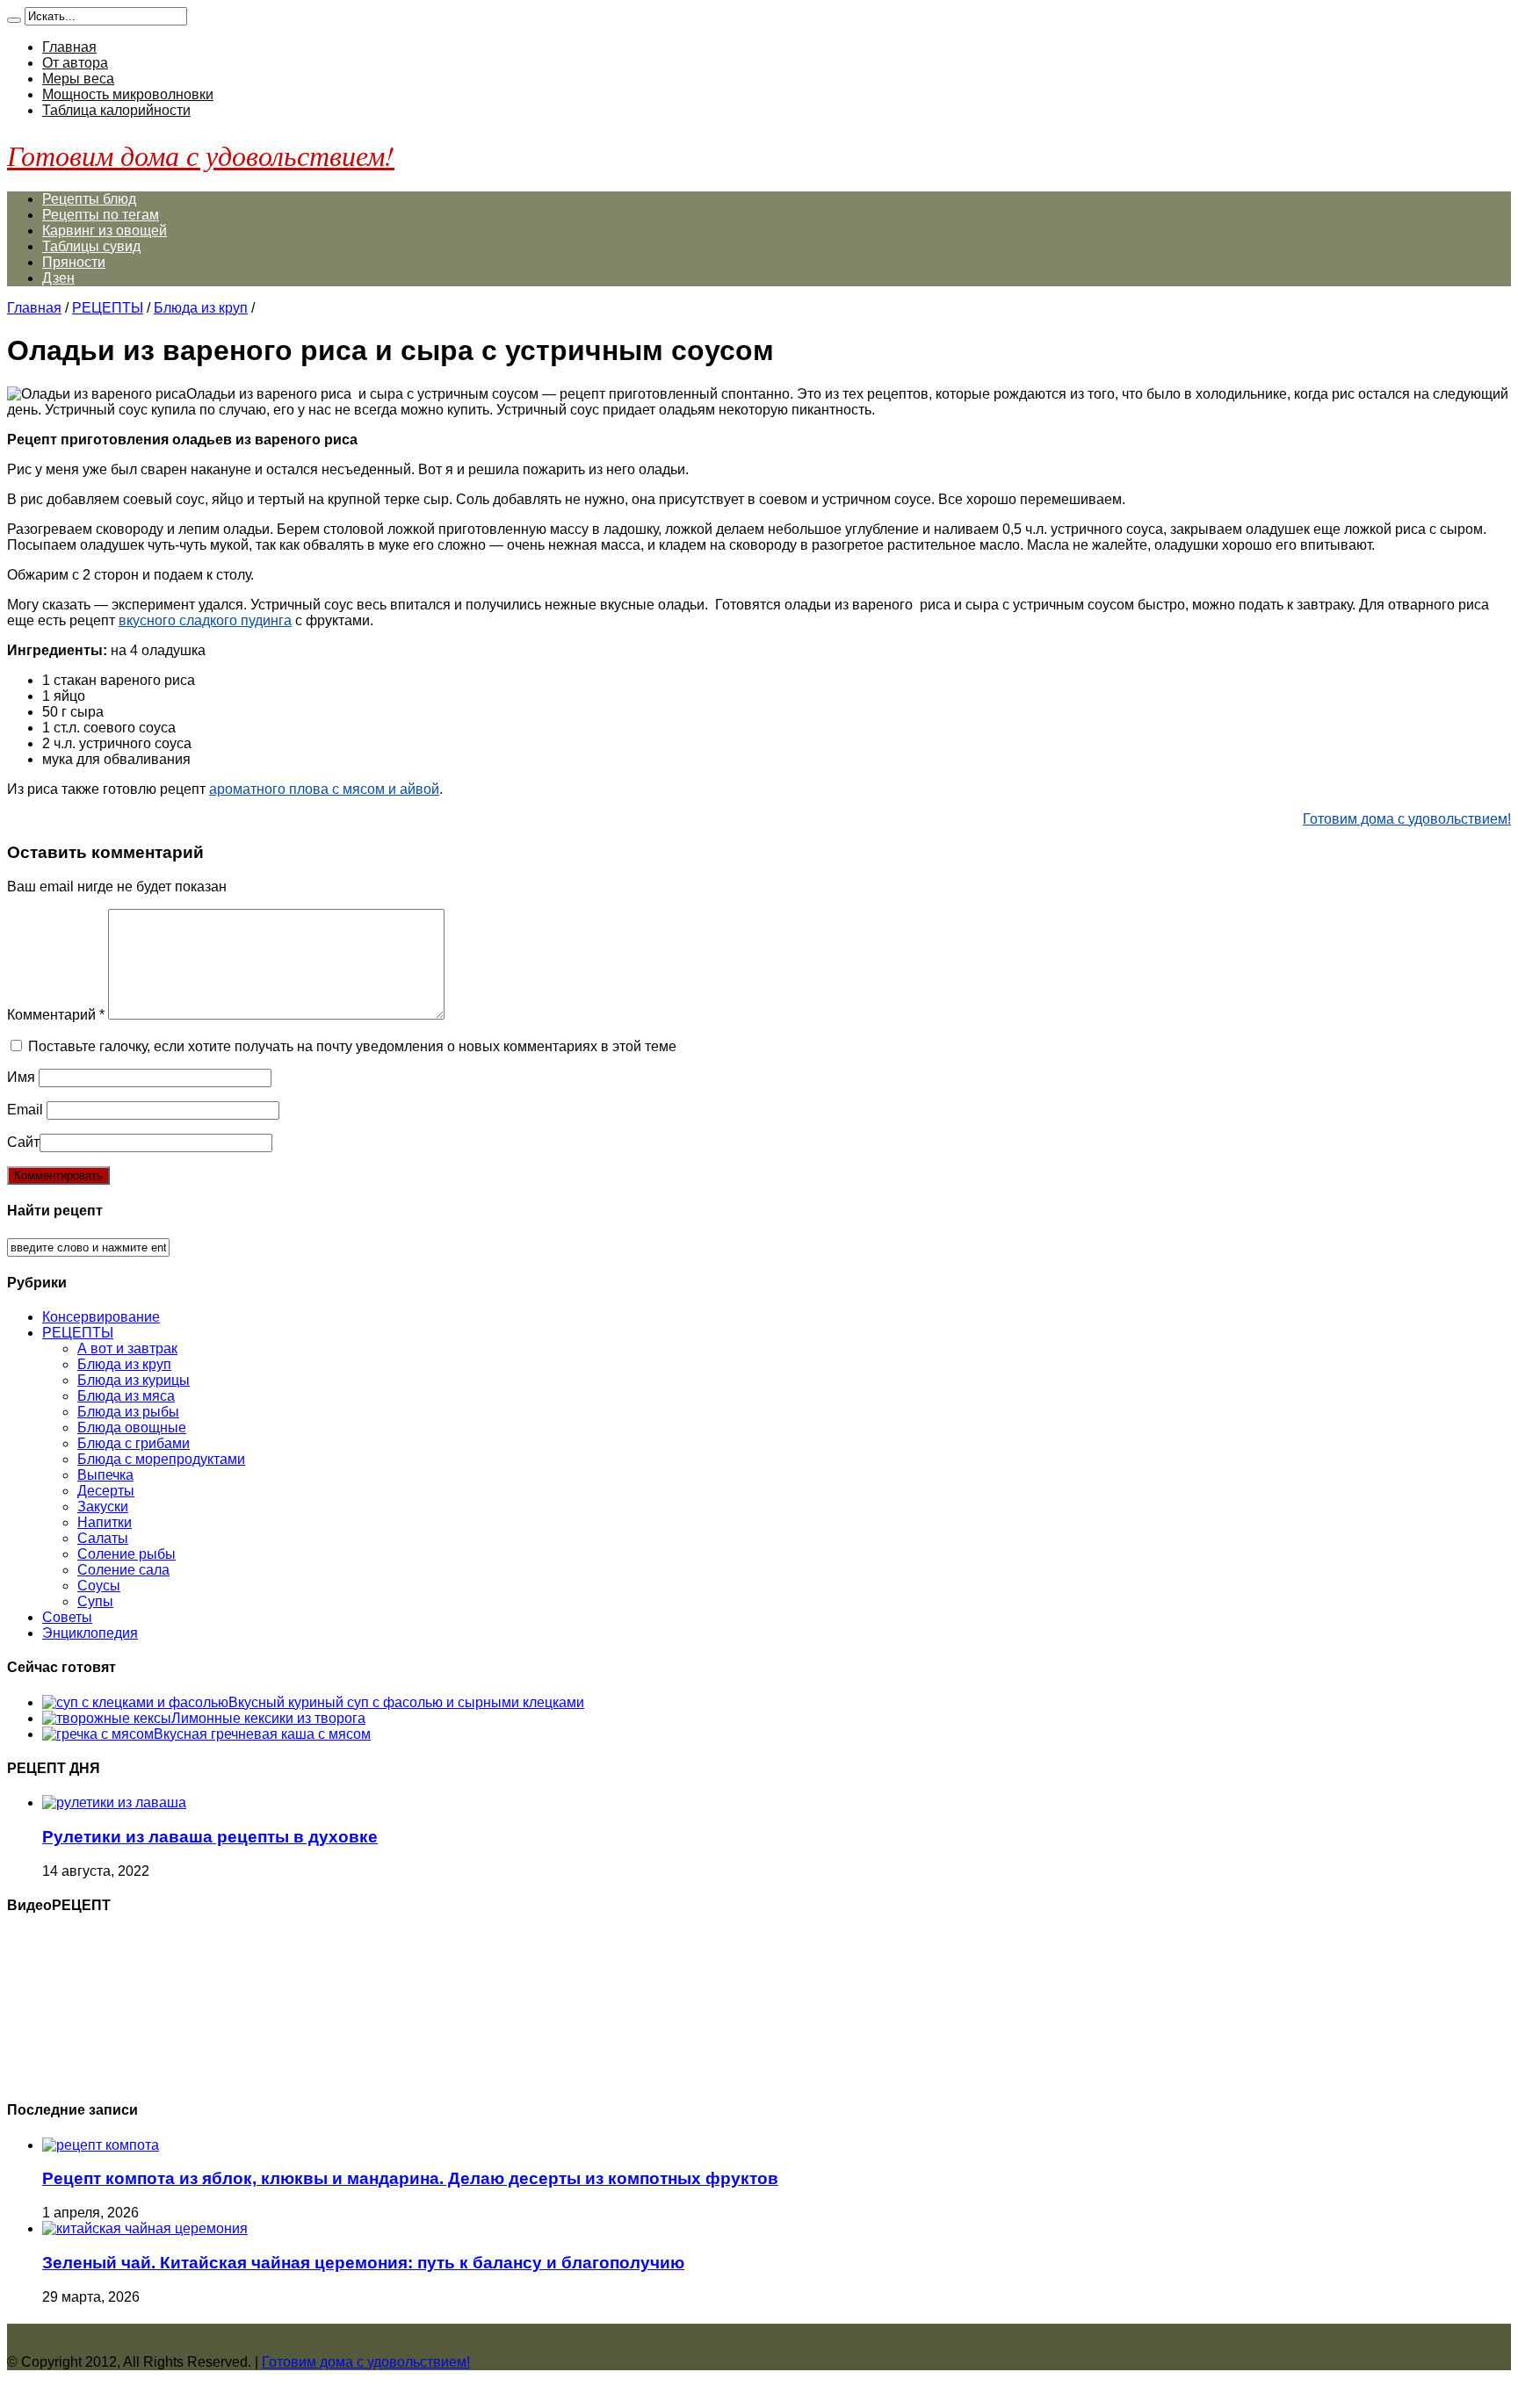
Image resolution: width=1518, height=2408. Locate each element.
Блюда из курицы (134, 1380)
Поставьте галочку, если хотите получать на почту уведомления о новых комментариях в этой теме (352, 1046)
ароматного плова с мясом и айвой (324, 789)
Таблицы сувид (91, 246)
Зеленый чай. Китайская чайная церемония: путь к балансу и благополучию (363, 2263)
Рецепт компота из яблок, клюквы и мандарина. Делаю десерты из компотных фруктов (410, 2178)
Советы (67, 1617)
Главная (69, 47)
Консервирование (101, 1317)
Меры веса (78, 79)
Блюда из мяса (126, 1396)
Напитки (105, 1522)
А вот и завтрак (127, 1348)
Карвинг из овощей (105, 231)
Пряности (74, 262)
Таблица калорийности (116, 110)
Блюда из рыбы (128, 1412)
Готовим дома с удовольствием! (201, 155)
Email (25, 1110)
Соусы (99, 1586)
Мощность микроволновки (128, 94)
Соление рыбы (126, 1554)
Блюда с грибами (134, 1443)
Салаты (103, 1538)
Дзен (58, 278)
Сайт (23, 1142)
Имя (21, 1077)
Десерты (106, 1491)
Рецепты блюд (89, 199)
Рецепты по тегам (101, 215)
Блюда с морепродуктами (161, 1459)
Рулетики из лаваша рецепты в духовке (210, 1837)
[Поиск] (14, 20)
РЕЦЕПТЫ (108, 308)
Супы (95, 1601)
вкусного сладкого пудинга (205, 620)
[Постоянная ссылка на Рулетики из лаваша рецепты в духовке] (114, 1802)
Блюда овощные (132, 1427)
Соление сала (123, 1570)
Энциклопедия (90, 1633)
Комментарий (56, 1015)
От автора (75, 63)
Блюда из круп (201, 308)
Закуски (103, 1507)
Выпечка (105, 1475)
